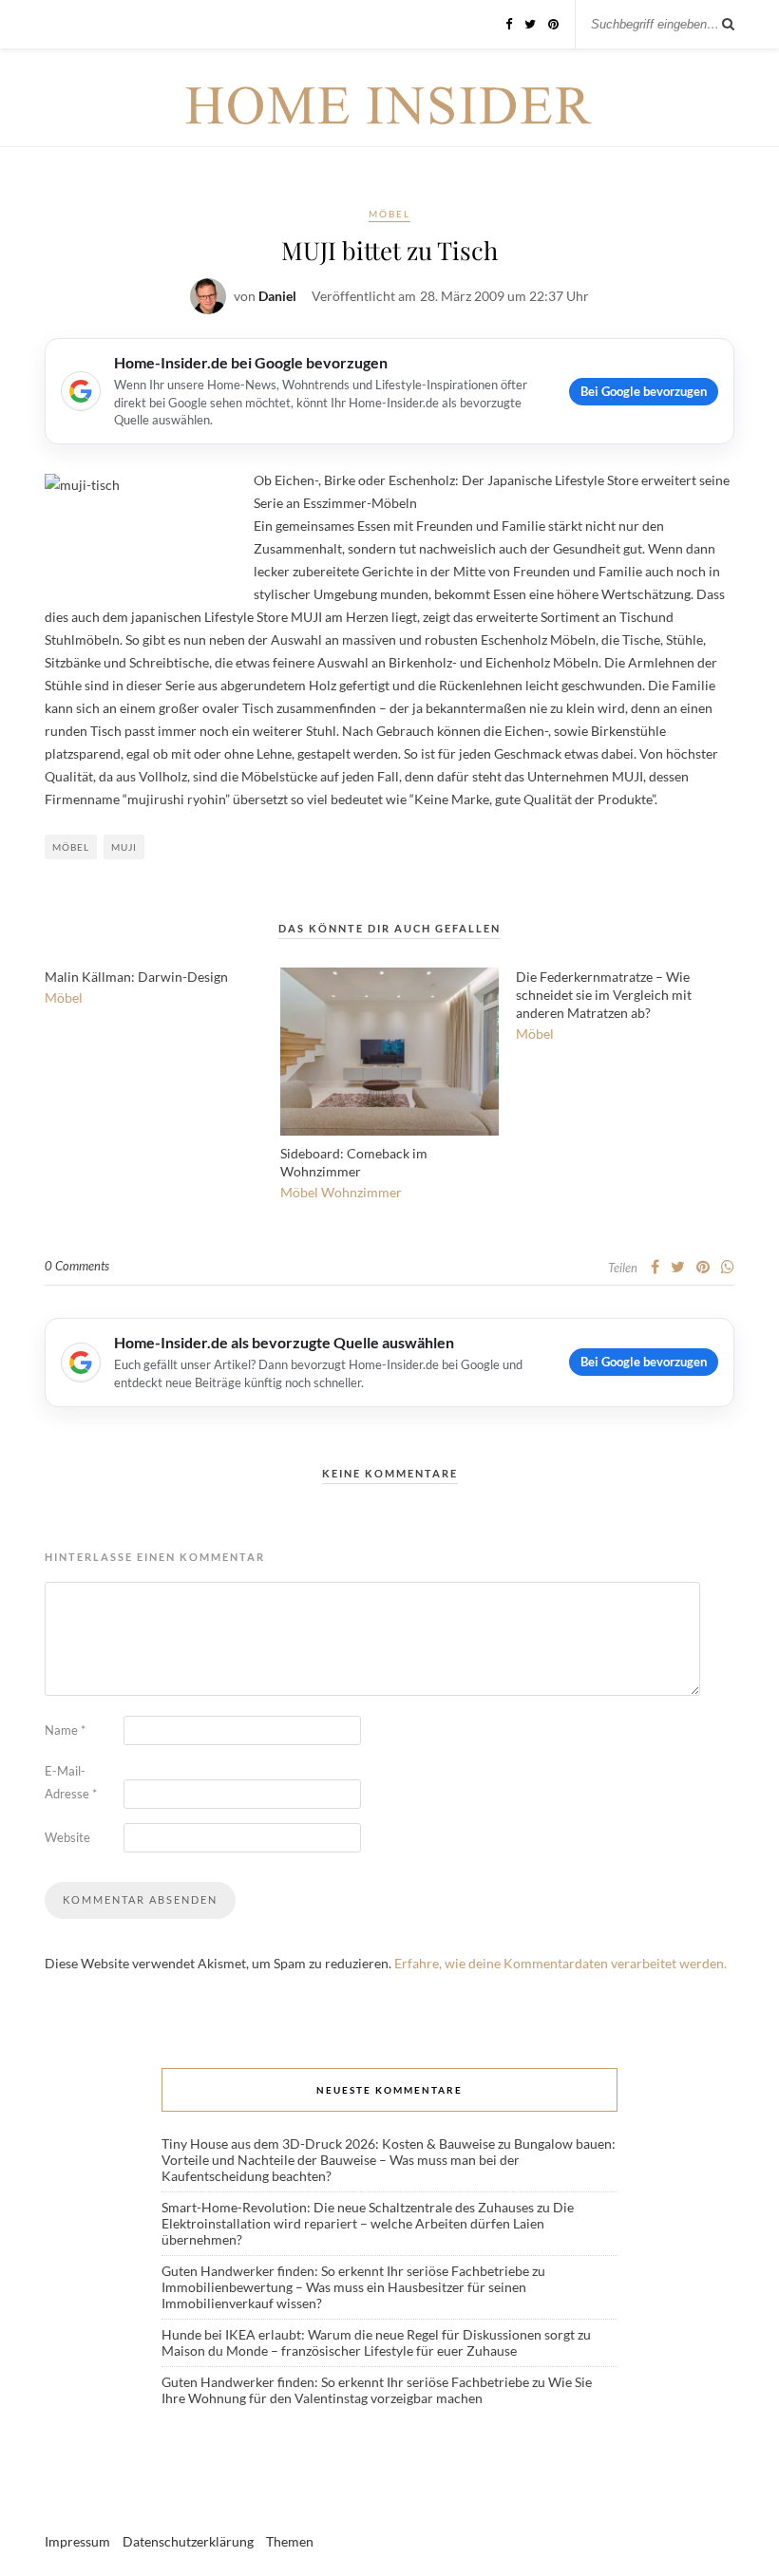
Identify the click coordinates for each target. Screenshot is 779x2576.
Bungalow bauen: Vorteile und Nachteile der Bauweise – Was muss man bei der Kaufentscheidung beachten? (389, 2160)
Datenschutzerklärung (188, 2541)
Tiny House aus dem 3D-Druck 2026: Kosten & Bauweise (328, 2144)
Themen (290, 2541)
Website (67, 1837)
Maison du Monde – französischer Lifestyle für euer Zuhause (339, 2350)
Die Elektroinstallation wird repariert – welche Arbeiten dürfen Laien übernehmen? (368, 2223)
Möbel (389, 214)
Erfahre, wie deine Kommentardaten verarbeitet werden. (560, 1963)
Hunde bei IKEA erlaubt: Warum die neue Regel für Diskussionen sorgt (368, 2334)
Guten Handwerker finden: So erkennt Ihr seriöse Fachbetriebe (345, 2271)
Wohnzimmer (361, 1192)
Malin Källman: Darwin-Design (136, 977)
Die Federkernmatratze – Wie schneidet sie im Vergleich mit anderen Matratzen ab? (604, 995)
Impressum (77, 2541)
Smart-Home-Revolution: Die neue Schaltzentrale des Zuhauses (348, 2207)
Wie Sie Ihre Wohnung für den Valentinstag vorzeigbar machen (377, 2390)
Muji (124, 847)
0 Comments (77, 1266)
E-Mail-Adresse (71, 1782)
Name (65, 1730)
